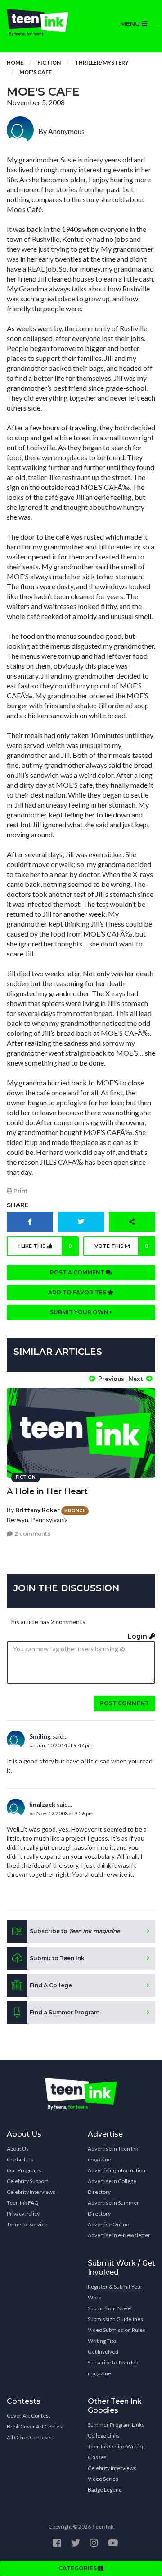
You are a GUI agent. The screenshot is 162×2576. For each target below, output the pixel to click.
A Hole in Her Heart (47, 1491)
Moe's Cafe (36, 72)
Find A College (51, 1985)
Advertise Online (108, 2224)
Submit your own (80, 1312)
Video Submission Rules (117, 2330)
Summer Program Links (116, 2425)
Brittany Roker (38, 1510)
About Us (18, 2149)
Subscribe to (75, 1931)
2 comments (32, 1534)
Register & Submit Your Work (115, 2292)
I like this (45, 1246)
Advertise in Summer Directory (113, 2208)
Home (15, 62)
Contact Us (20, 2159)
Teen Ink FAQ (23, 2203)
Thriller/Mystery (102, 62)
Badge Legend (105, 2490)
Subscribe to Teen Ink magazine (113, 2368)
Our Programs (24, 2170)
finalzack (42, 1804)
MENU (131, 24)
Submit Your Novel (110, 2308)
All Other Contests (29, 2437)
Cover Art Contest (29, 2416)
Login (138, 1636)
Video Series (103, 2479)
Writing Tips (102, 2341)
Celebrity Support (27, 2181)
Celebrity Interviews (31, 2192)
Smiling (40, 1736)
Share (18, 1205)
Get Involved (103, 2352)
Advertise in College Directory (112, 2186)
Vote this (122, 1246)
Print (20, 1191)
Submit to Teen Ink (57, 1958)
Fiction (49, 62)
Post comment (124, 1703)
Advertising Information (117, 2170)
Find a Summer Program (65, 2012)
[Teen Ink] (40, 23)
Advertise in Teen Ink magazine (113, 2154)
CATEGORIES (78, 2568)
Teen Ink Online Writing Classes (116, 2452)
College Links (104, 2435)
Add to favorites (78, 1292)
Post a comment (78, 1272)
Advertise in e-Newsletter (119, 2235)
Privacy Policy (23, 2214)
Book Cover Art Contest (35, 2426)
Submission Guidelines (115, 2319)
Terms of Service (27, 2224)
